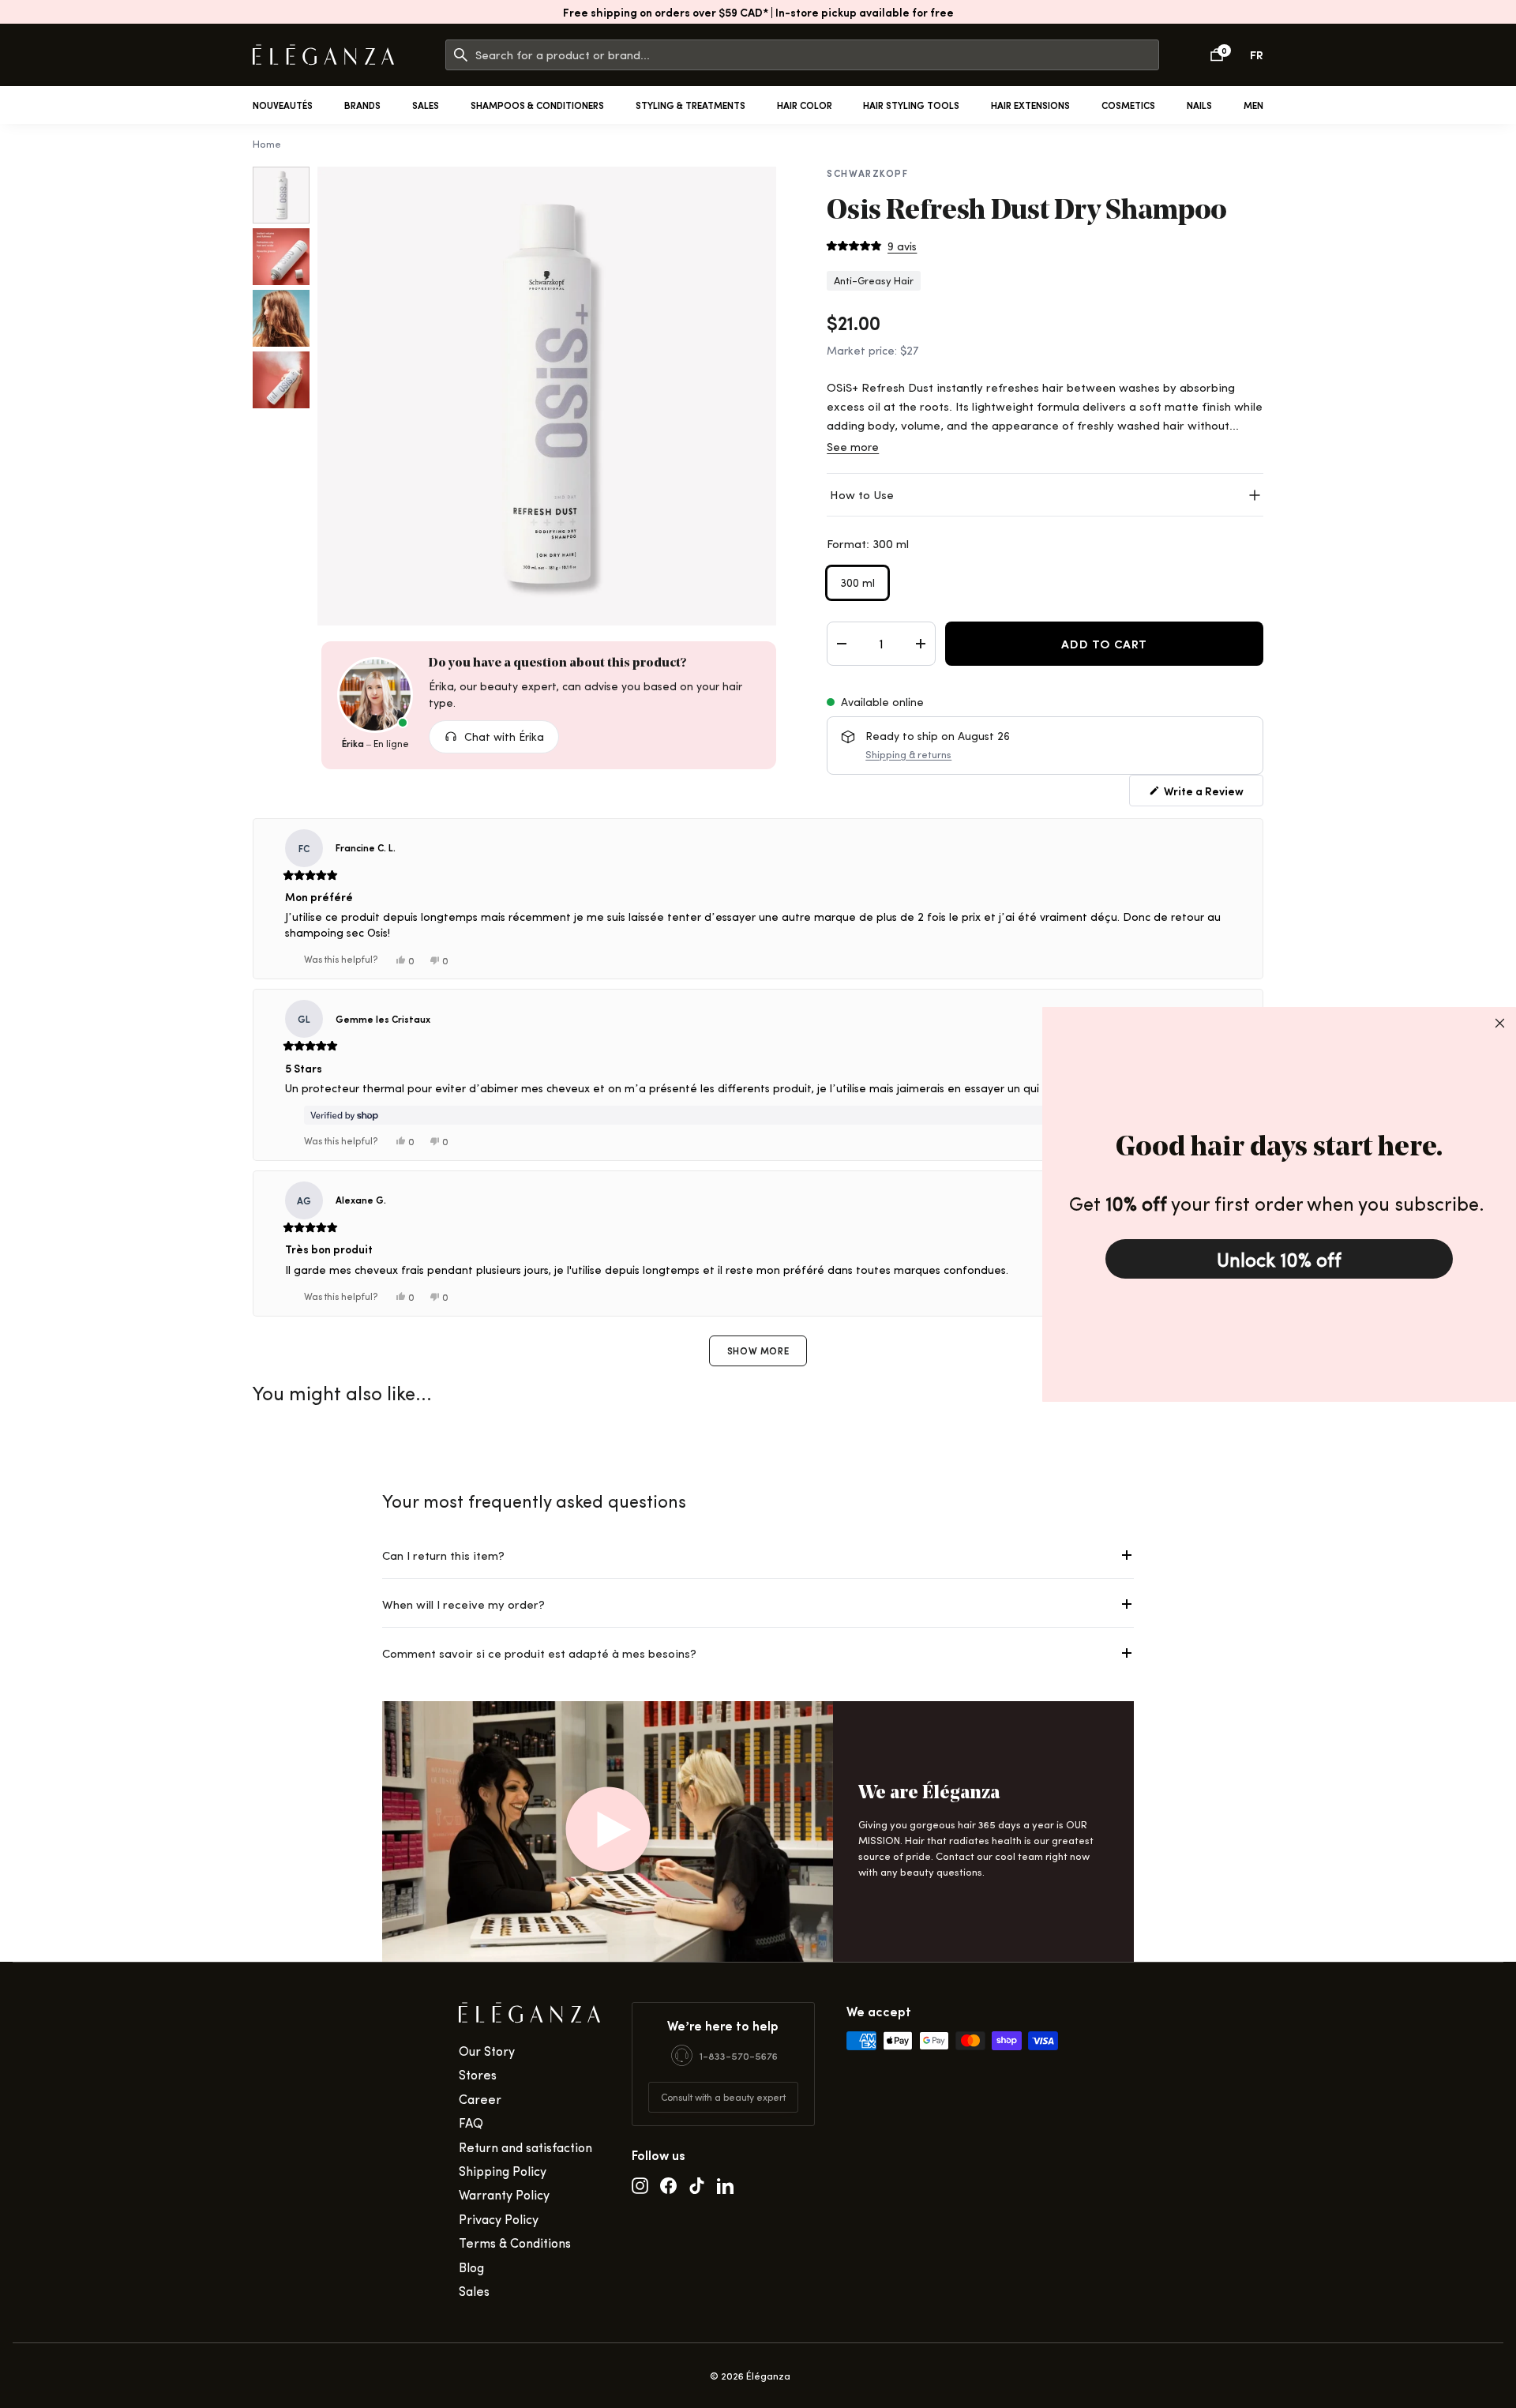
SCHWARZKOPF (867, 173)
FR (1257, 54)
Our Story (487, 2051)
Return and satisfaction (525, 2147)
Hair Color (805, 105)
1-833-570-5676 (739, 2055)
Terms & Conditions (515, 2243)
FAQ (471, 2122)
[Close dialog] (1500, 1023)
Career (480, 2099)
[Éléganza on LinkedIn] (725, 2184)
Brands (362, 105)
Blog (471, 2267)
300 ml (857, 582)
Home (267, 143)
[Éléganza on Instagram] (640, 2184)
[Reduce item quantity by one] (842, 644)
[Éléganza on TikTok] (697, 2184)
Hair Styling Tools (911, 105)
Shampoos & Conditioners (537, 105)
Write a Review (1203, 791)
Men (1253, 105)
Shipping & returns (908, 754)
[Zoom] (547, 396)
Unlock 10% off (1279, 1259)
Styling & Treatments (690, 105)
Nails (1199, 105)
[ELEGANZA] (323, 55)
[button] (872, 246)
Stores (478, 2074)
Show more (758, 1351)
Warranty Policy (504, 2194)
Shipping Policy (503, 2171)
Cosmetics (1128, 105)
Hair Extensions (1030, 105)
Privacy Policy (499, 2219)
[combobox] (817, 55)
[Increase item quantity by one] (921, 644)
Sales (426, 105)
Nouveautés (283, 105)
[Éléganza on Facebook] (668, 2184)
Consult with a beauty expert (723, 2097)
